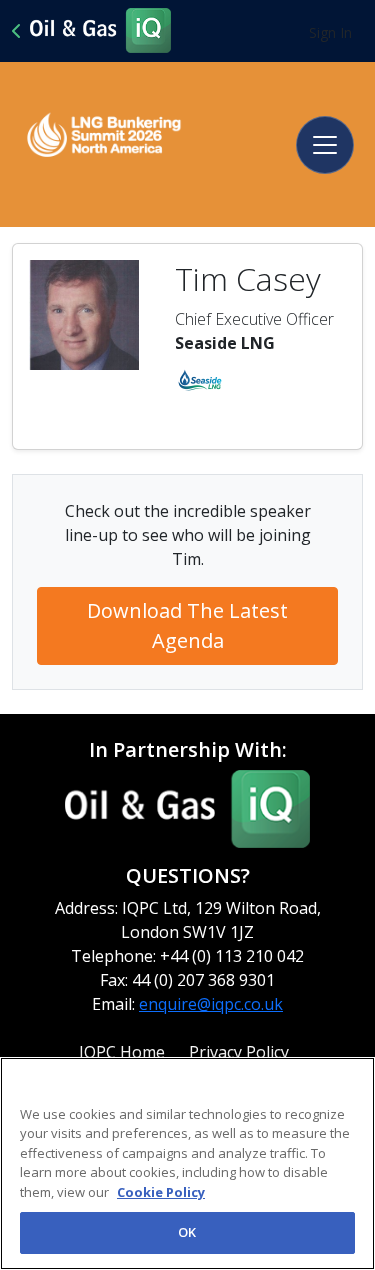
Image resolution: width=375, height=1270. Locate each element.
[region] (187, 1163)
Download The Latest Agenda (187, 625)
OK (187, 1232)
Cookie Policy (161, 1192)
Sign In (330, 32)
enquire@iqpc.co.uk (211, 1004)
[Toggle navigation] (325, 145)
